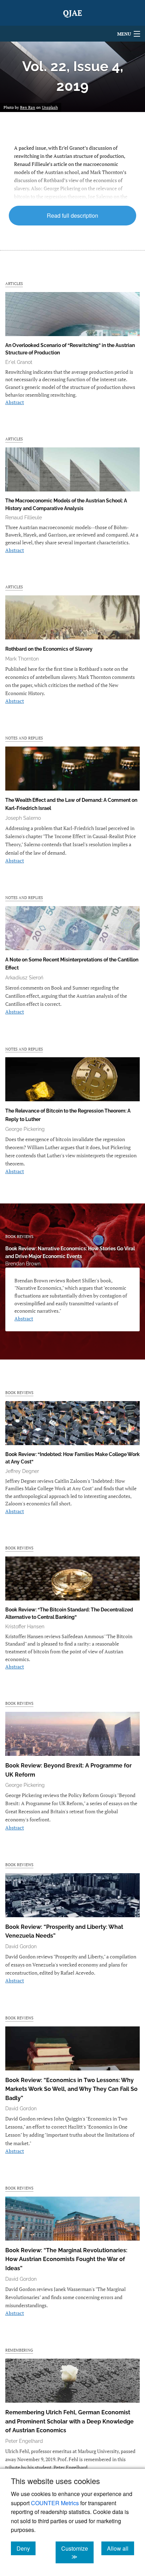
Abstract (15, 402)
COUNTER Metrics (55, 2503)
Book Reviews (19, 1236)
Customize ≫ (77, 2552)
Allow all (121, 2548)
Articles (14, 283)
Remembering (19, 2350)
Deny (26, 2548)
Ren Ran (28, 107)
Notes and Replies (24, 738)
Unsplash (50, 107)
